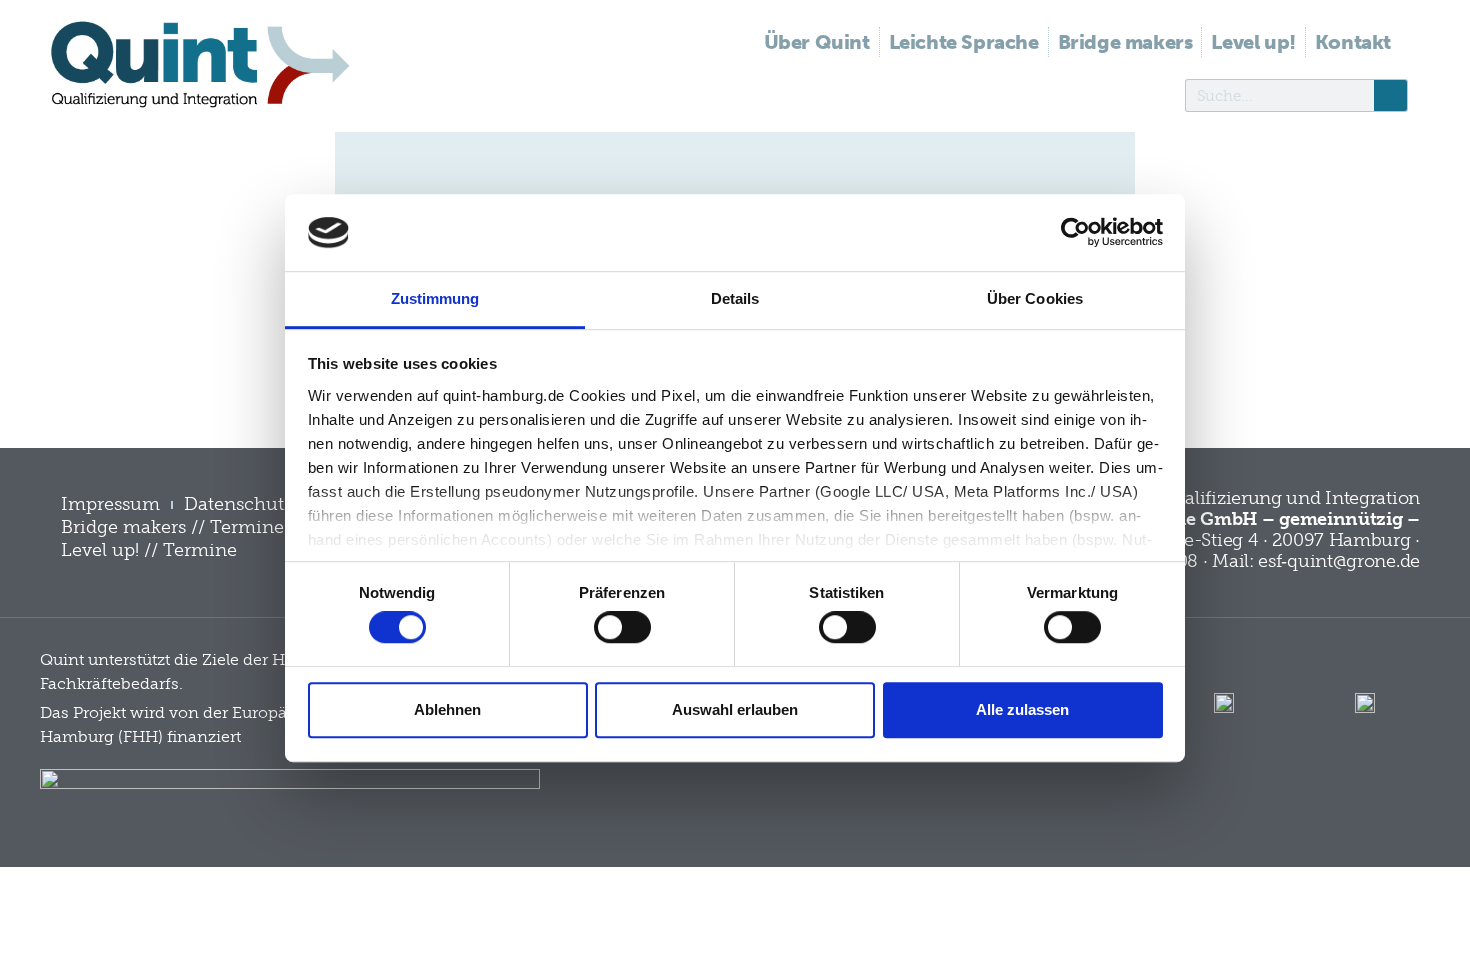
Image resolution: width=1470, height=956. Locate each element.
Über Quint (817, 42)
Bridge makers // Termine (172, 527)
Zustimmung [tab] (435, 298)
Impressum (110, 504)
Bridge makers (1125, 42)
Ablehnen (447, 709)
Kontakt (1353, 42)
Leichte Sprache (964, 42)
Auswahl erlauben (735, 709)
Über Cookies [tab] (1035, 298)
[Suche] (1390, 95)
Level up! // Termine (149, 550)
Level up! (1253, 42)
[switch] (622, 627)
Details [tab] (735, 298)
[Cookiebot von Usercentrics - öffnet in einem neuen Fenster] (1075, 233)
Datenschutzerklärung (280, 504)
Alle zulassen (1022, 709)
